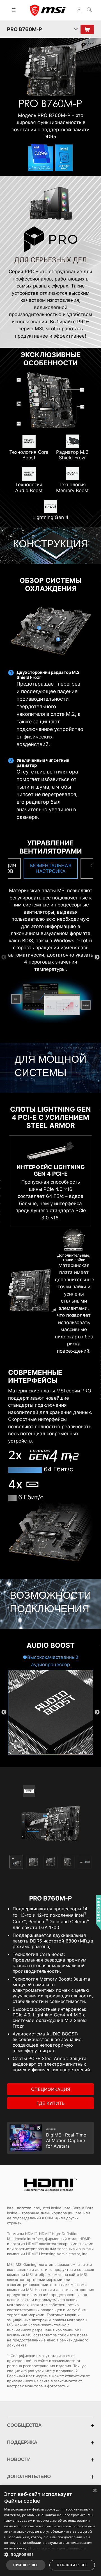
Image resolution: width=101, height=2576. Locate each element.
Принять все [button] (26, 2565)
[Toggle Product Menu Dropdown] (76, 29)
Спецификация (51, 2089)
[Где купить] (87, 29)
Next (97, 957)
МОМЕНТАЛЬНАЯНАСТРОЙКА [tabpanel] (51, 868)
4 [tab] (68, 1862)
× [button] (95, 2491)
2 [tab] (50, 883)
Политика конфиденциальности (58, 2548)
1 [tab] (42, 883)
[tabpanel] (50, 1813)
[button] (50, 2554)
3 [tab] (59, 883)
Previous (4, 957)
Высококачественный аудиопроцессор (53, 1661)
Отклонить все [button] (72, 2565)
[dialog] (50, 2530)
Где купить (50, 2103)
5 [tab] (85, 1862)
